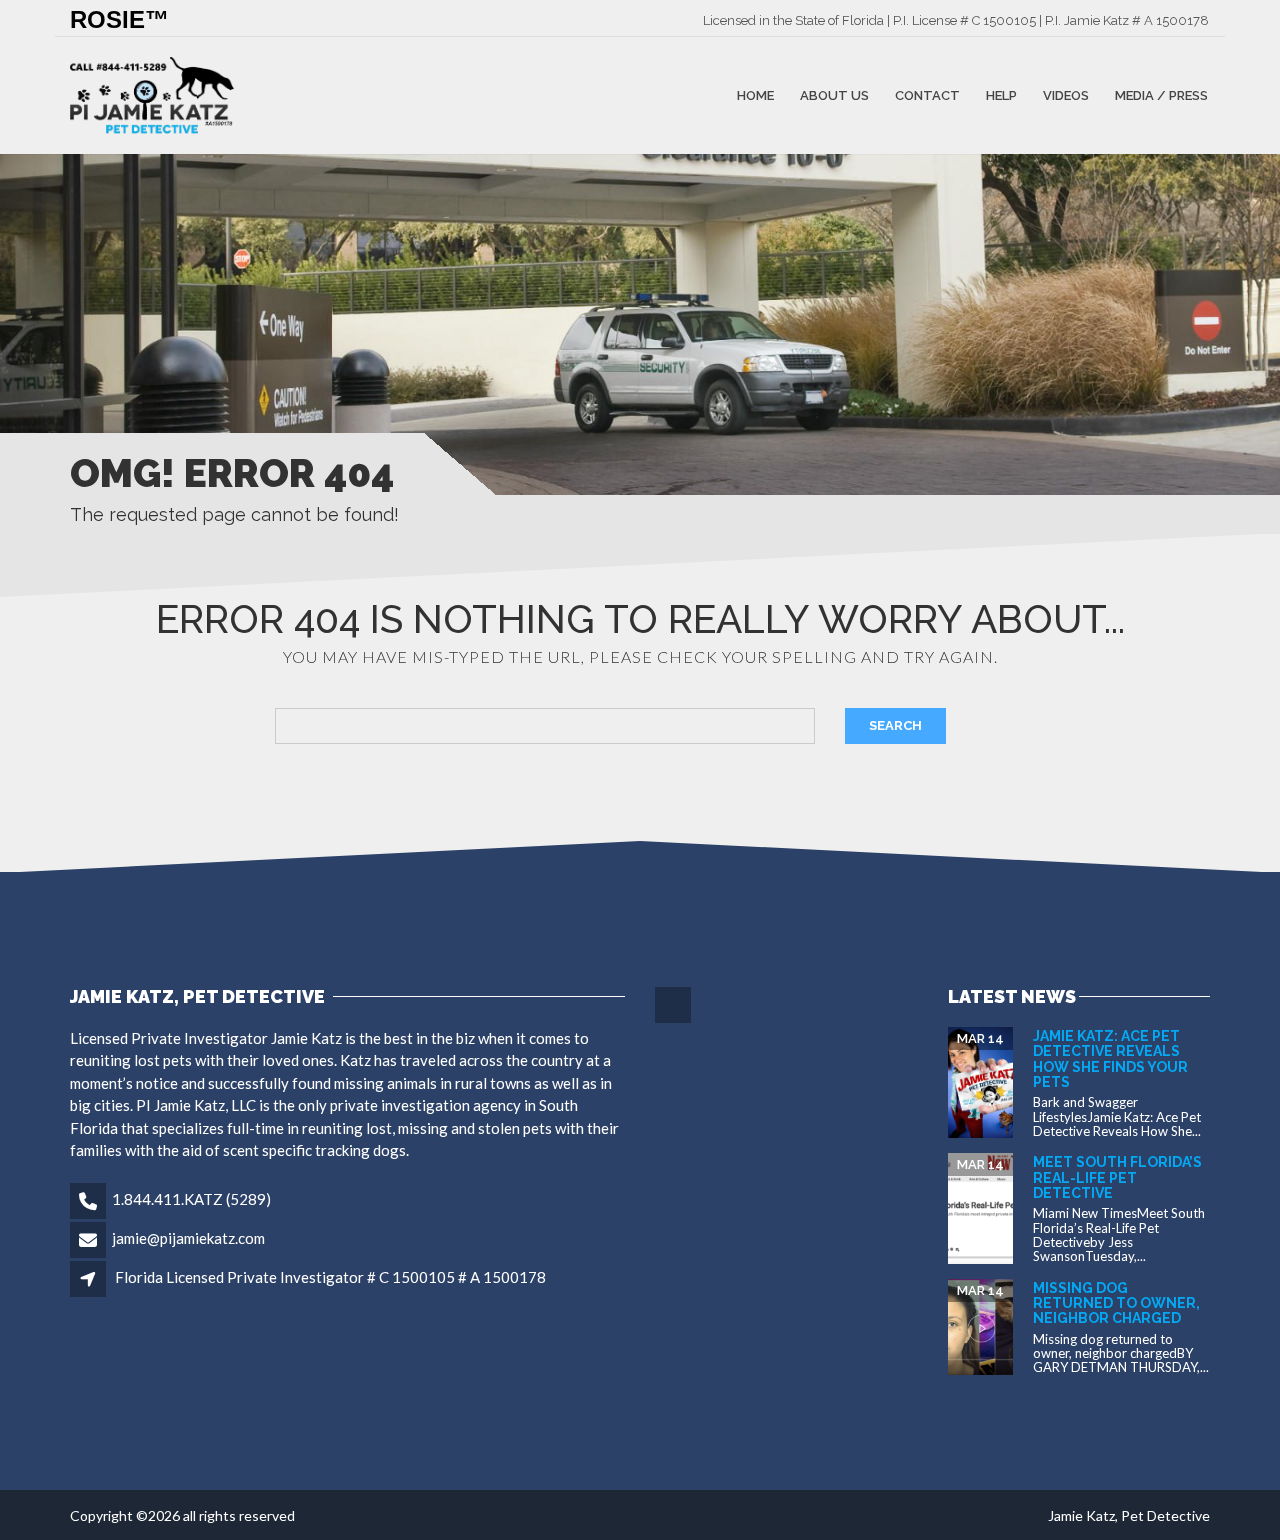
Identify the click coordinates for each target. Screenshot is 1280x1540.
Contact (927, 95)
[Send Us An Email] (674, 1020)
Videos (1066, 95)
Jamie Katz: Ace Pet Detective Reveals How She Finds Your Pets (1110, 1059)
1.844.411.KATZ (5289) (191, 1199)
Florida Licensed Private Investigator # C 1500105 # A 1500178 (330, 1277)
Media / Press (1161, 95)
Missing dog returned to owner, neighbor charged (1116, 1303)
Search (895, 725)
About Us (834, 95)
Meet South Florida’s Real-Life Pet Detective (1117, 1177)
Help (1001, 95)
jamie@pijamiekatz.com (188, 1238)
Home (755, 95)
